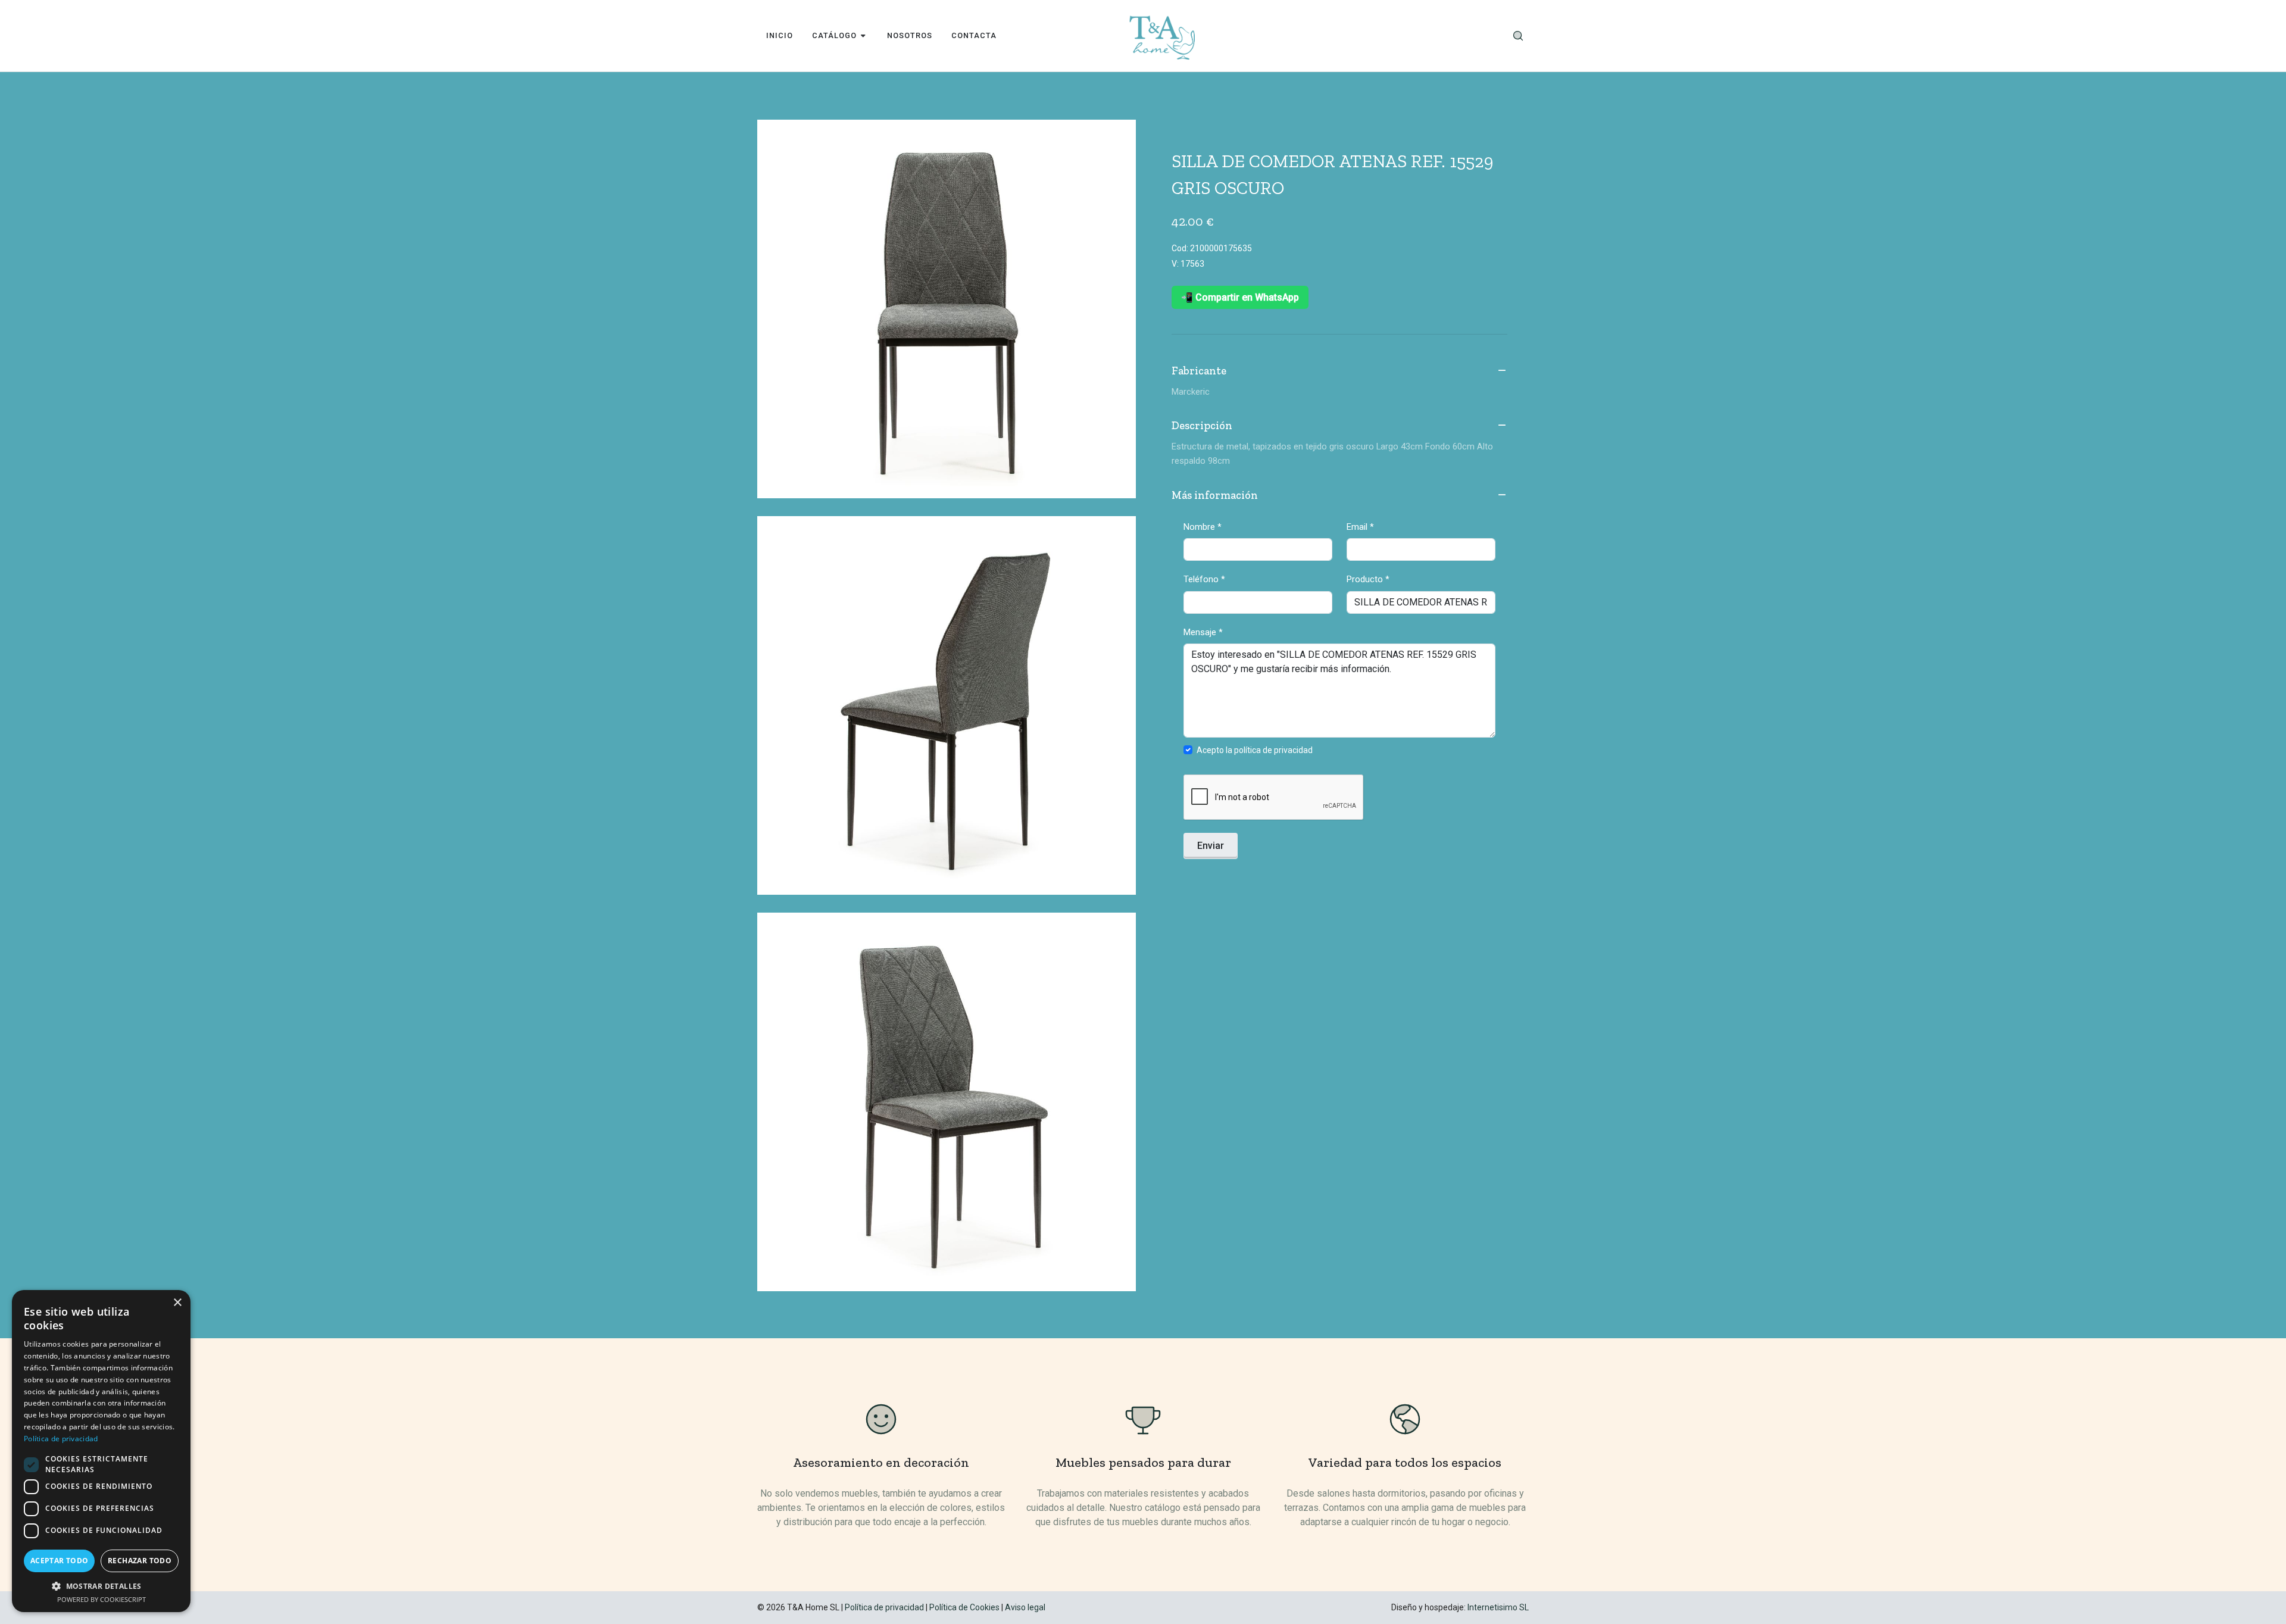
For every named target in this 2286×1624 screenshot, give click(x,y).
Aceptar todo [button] (60, 1561)
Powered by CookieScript (102, 1599)
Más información (1215, 495)
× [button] (177, 1303)
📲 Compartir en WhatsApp (1240, 297)
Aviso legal (1025, 1607)
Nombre (1203, 527)
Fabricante (1199, 371)
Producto (1368, 579)
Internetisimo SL (1498, 1607)
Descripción (1202, 426)
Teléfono (1204, 579)
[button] (101, 1586)
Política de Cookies (964, 1607)
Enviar (1211, 846)
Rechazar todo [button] (140, 1561)
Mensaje (1203, 632)
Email (1360, 527)
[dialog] (101, 1451)
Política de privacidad (884, 1607)
